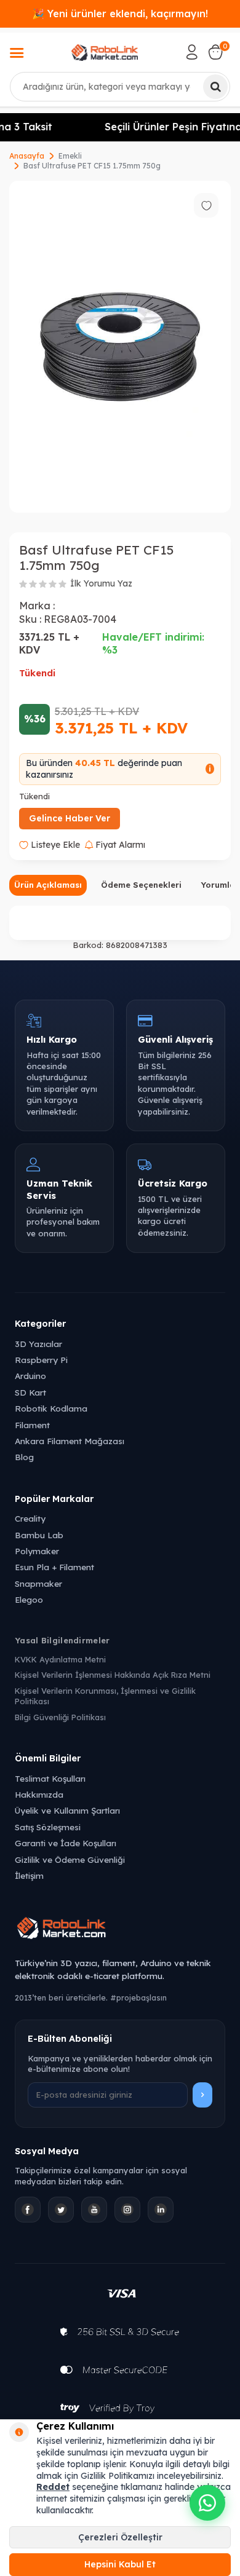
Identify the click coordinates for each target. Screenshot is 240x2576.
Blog (24, 1457)
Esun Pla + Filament (54, 1567)
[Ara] (215, 87)
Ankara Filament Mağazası (70, 1441)
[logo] (105, 52)
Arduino (30, 1376)
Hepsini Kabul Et (120, 2564)
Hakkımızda (39, 1794)
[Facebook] (28, 2210)
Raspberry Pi (41, 1360)
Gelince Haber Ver (70, 818)
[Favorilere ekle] (206, 205)
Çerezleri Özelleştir (120, 2537)
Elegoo (29, 1599)
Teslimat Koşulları (50, 1778)
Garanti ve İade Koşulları (66, 1843)
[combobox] (120, 87)
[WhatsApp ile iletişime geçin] (207, 2503)
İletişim (29, 1875)
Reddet (53, 2487)
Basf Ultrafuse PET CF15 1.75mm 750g (92, 166)
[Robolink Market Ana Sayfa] (120, 1930)
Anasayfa (27, 156)
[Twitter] (61, 2210)
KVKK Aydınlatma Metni (60, 1659)
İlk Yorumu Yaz (101, 583)
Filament (32, 1425)
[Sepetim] (215, 52)
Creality (30, 1518)
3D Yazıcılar (38, 1344)
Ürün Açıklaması (48, 885)
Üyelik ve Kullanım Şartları (67, 1810)
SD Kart (30, 1392)
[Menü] (17, 54)
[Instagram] (127, 2210)
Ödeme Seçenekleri (141, 885)
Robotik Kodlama (51, 1408)
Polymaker (37, 1551)
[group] (120, 347)
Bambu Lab (39, 1535)
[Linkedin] (161, 2210)
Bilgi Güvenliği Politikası (60, 1717)
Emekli (70, 156)
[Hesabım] (192, 52)
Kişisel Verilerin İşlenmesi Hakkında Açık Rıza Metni (113, 1675)
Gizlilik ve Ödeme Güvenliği (70, 1859)
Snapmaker (38, 1583)
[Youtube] (94, 2210)
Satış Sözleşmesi (48, 1827)
